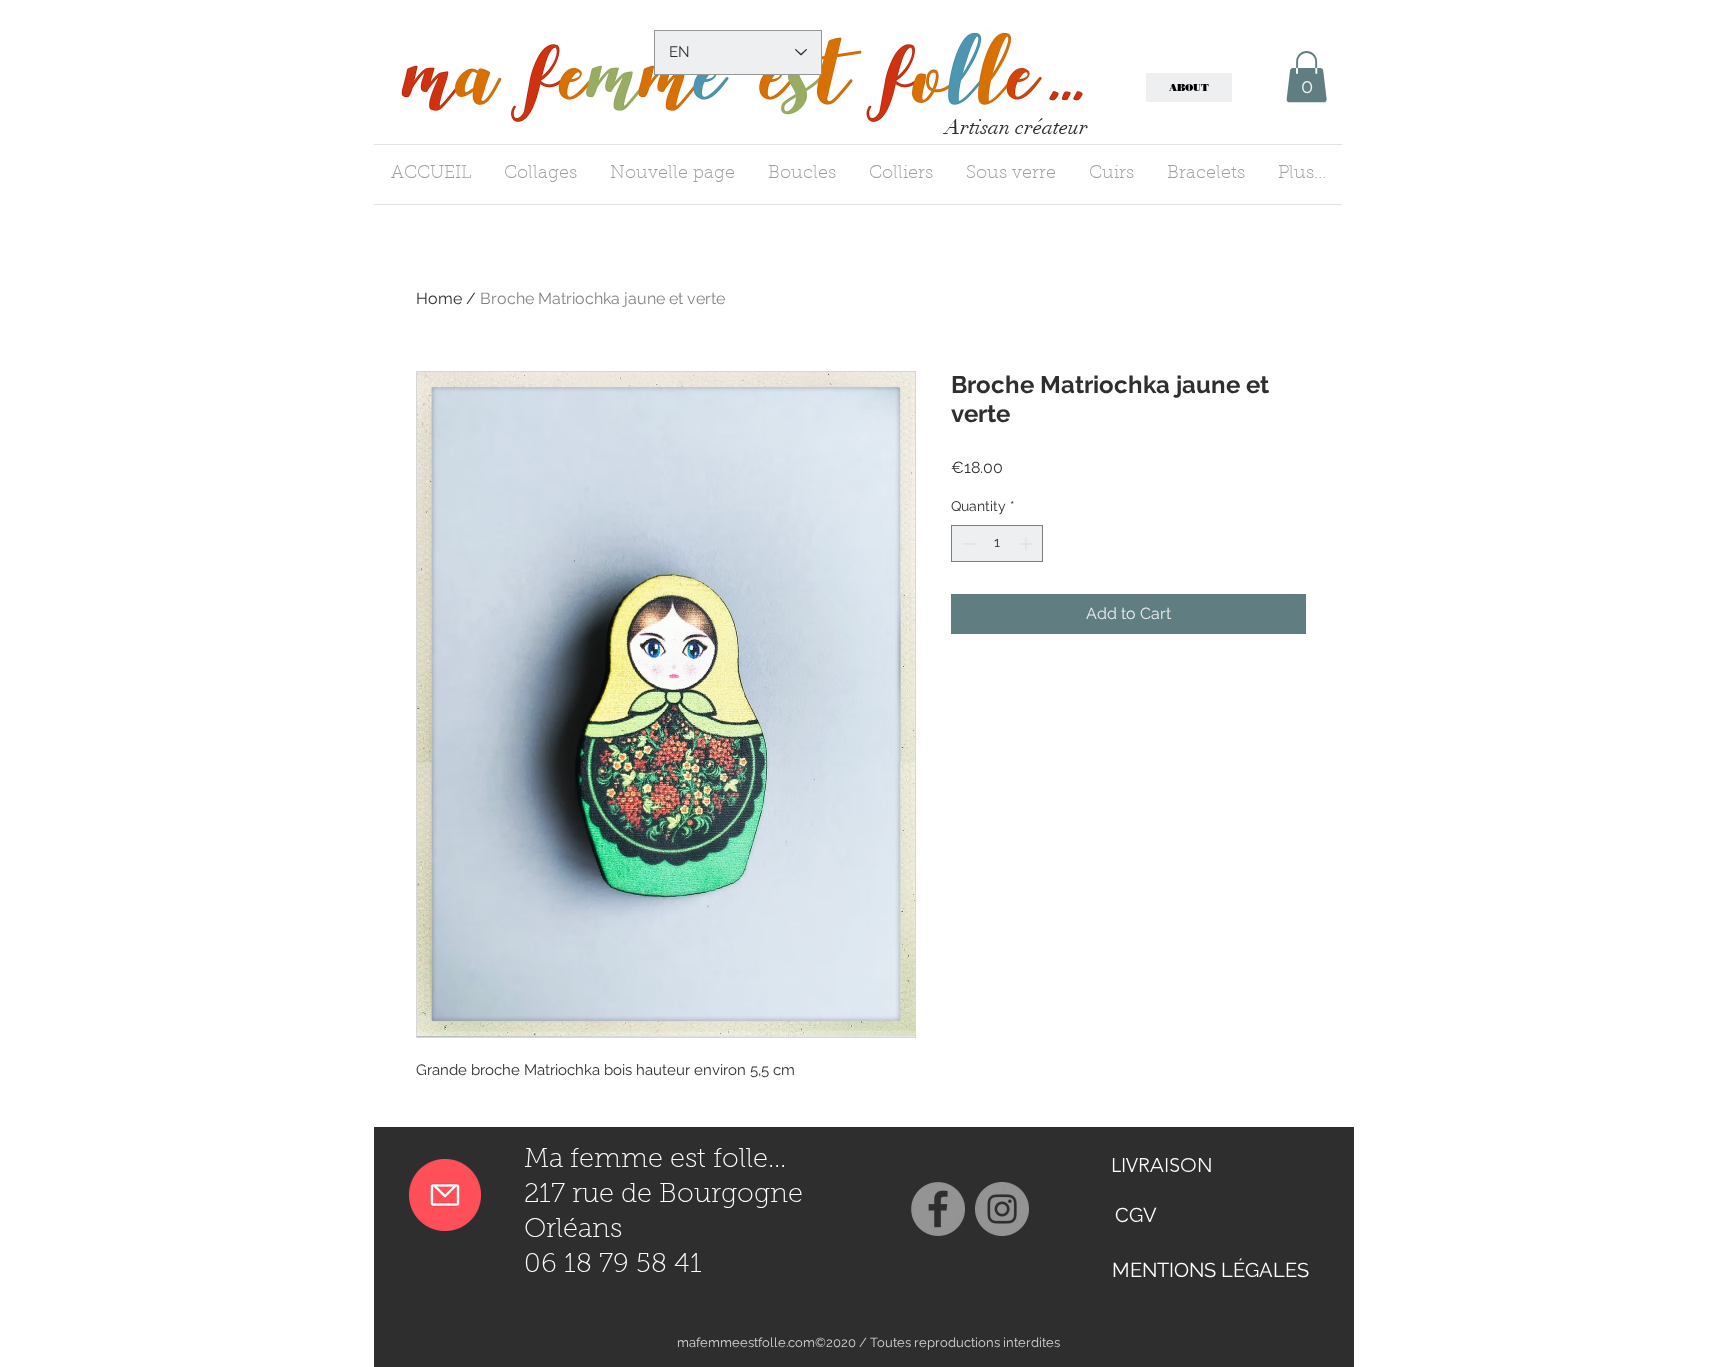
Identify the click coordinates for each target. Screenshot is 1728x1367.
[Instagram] (1002, 1209)
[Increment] (1027, 543)
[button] (1306, 76)
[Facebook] (938, 1209)
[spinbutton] (997, 543)
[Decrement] (966, 543)
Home (439, 298)
